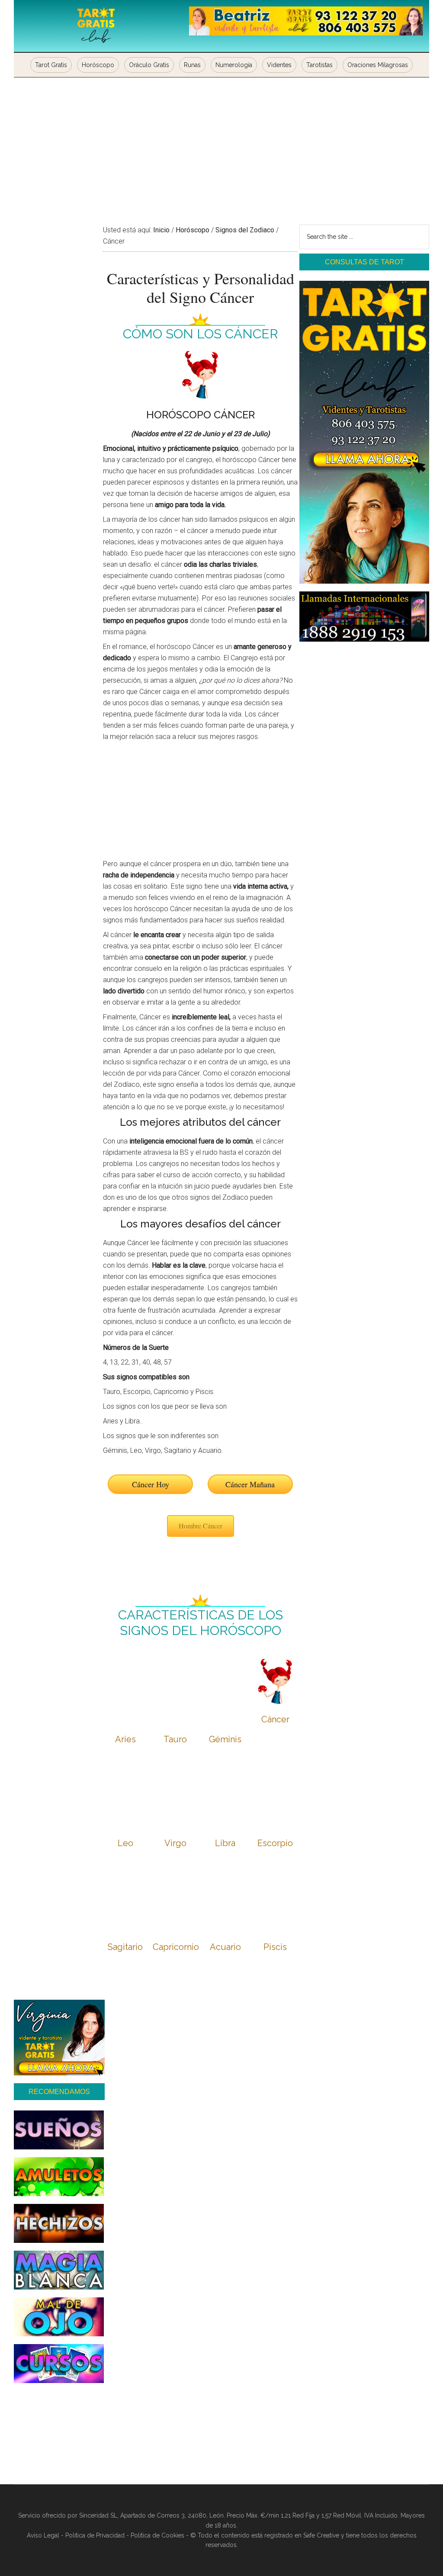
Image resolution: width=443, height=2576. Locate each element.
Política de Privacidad (95, 2535)
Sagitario (125, 1947)
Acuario (225, 1947)
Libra (225, 1843)
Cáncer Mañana (250, 1484)
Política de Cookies (157, 2535)
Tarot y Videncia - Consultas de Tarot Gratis (96, 26)
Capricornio (176, 1947)
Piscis (275, 1947)
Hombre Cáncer (201, 1526)
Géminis (225, 1739)
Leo (125, 1843)
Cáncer (275, 1719)
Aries (125, 1739)
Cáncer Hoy (151, 1484)
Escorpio (275, 1843)
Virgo (175, 1843)
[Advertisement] (221, 142)
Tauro (175, 1739)
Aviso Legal (43, 2535)
